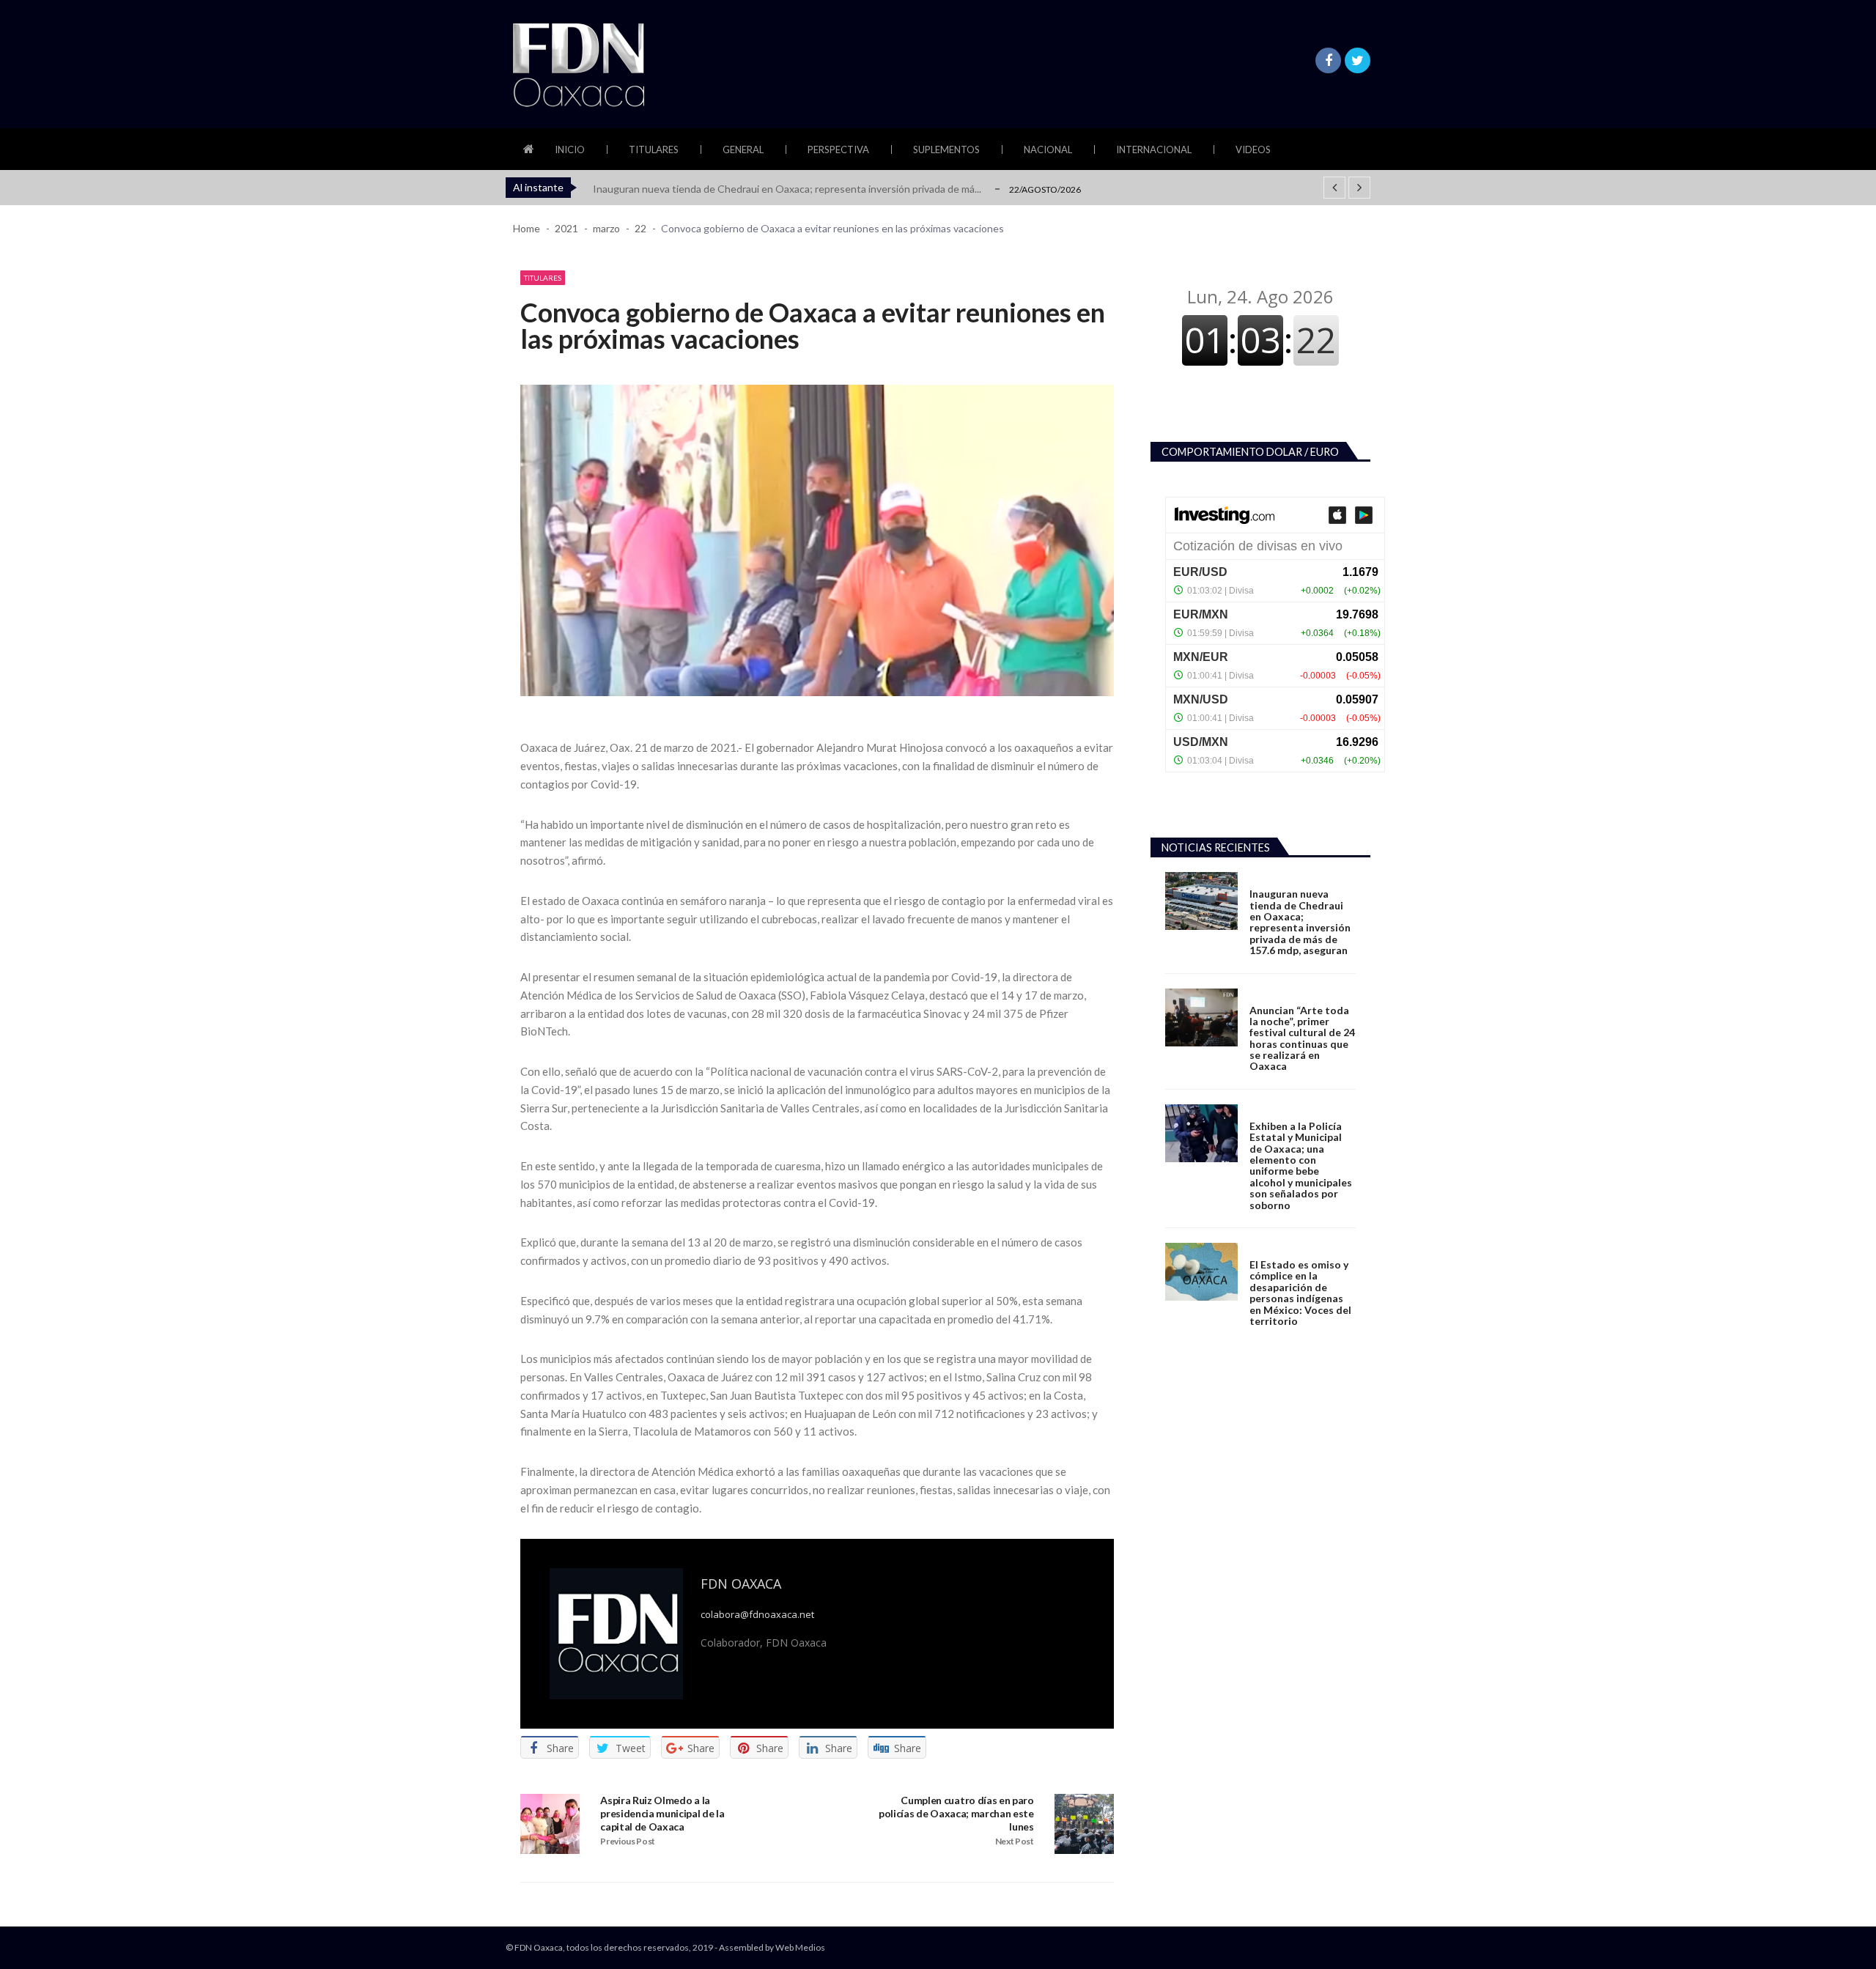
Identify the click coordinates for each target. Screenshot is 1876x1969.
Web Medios (800, 1947)
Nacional (1048, 149)
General (743, 149)
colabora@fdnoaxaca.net (757, 1615)
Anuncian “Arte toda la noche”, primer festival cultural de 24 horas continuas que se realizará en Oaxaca (1302, 1038)
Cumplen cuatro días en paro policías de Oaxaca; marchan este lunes (956, 1813)
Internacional (1154, 149)
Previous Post (628, 1841)
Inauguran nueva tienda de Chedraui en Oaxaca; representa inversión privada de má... (787, 189)
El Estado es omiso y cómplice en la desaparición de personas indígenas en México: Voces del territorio (1300, 1293)
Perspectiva (838, 149)
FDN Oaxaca (741, 1584)
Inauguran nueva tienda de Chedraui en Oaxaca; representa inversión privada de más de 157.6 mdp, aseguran (1300, 922)
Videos (1253, 149)
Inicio (570, 149)
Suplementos (946, 149)
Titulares (654, 149)
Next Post (1015, 1841)
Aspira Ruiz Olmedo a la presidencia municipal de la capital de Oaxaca (662, 1813)
